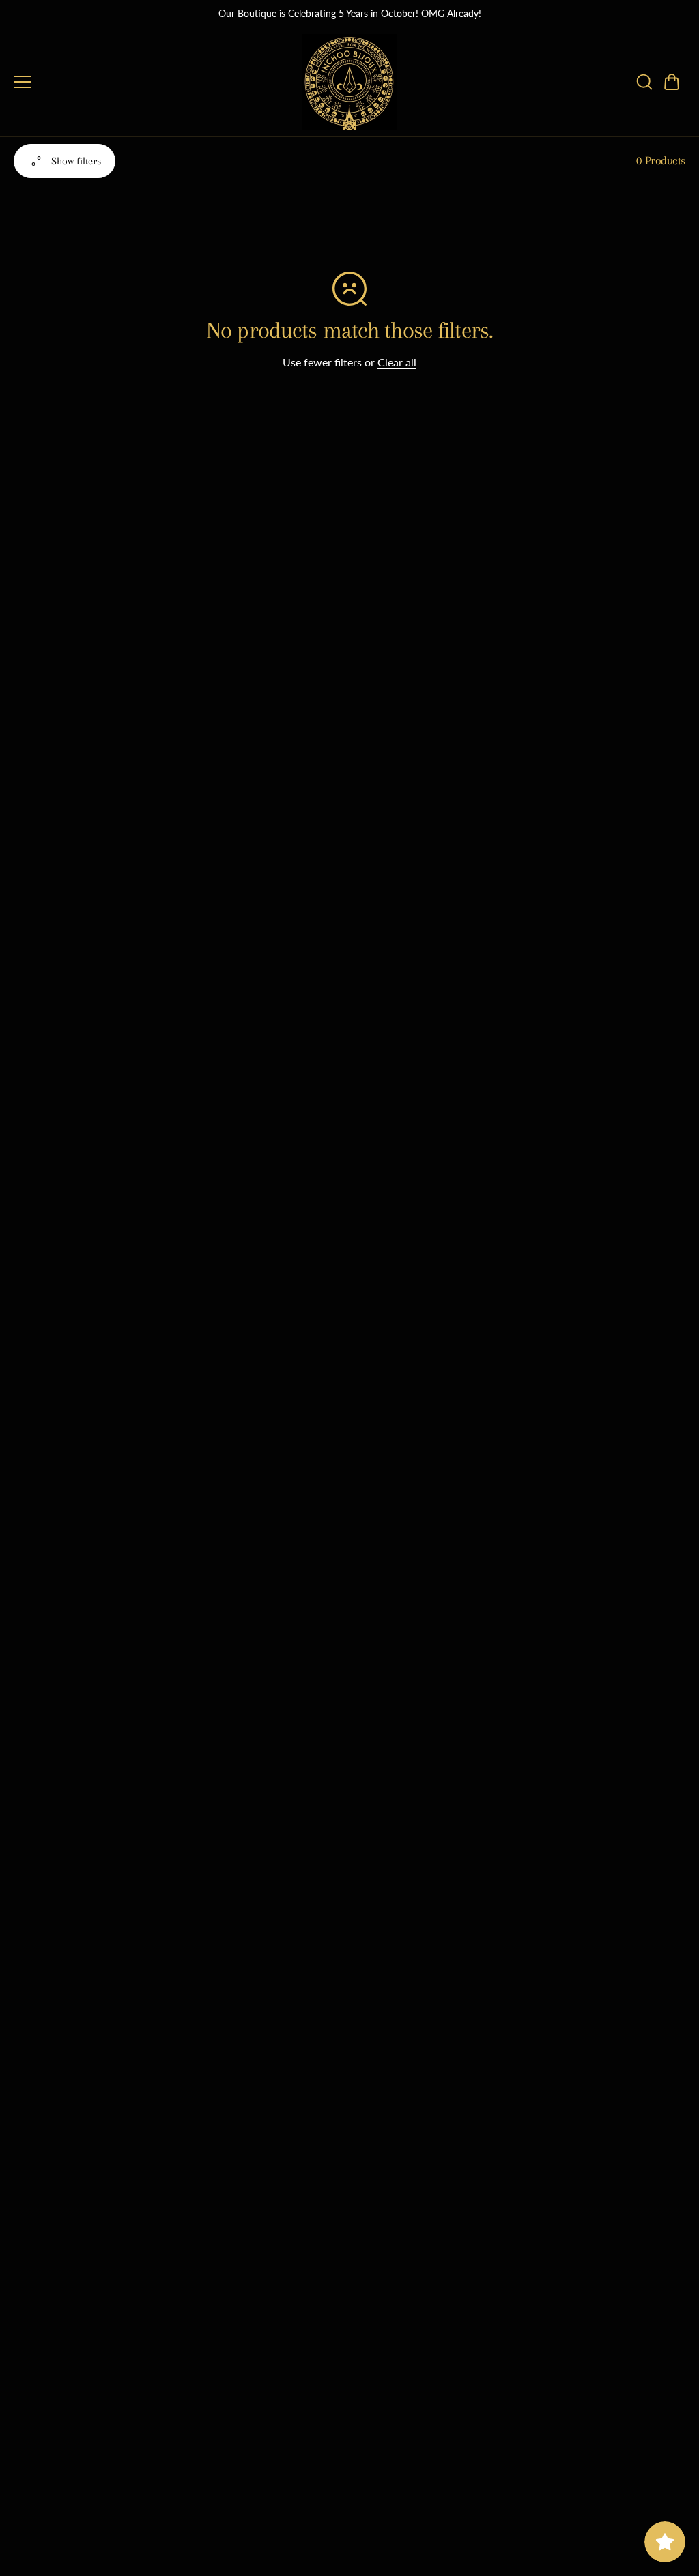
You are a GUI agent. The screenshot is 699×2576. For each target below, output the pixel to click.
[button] (672, 82)
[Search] (644, 82)
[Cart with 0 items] (672, 82)
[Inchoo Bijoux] (349, 82)
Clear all (397, 362)
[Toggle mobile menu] (154, 82)
